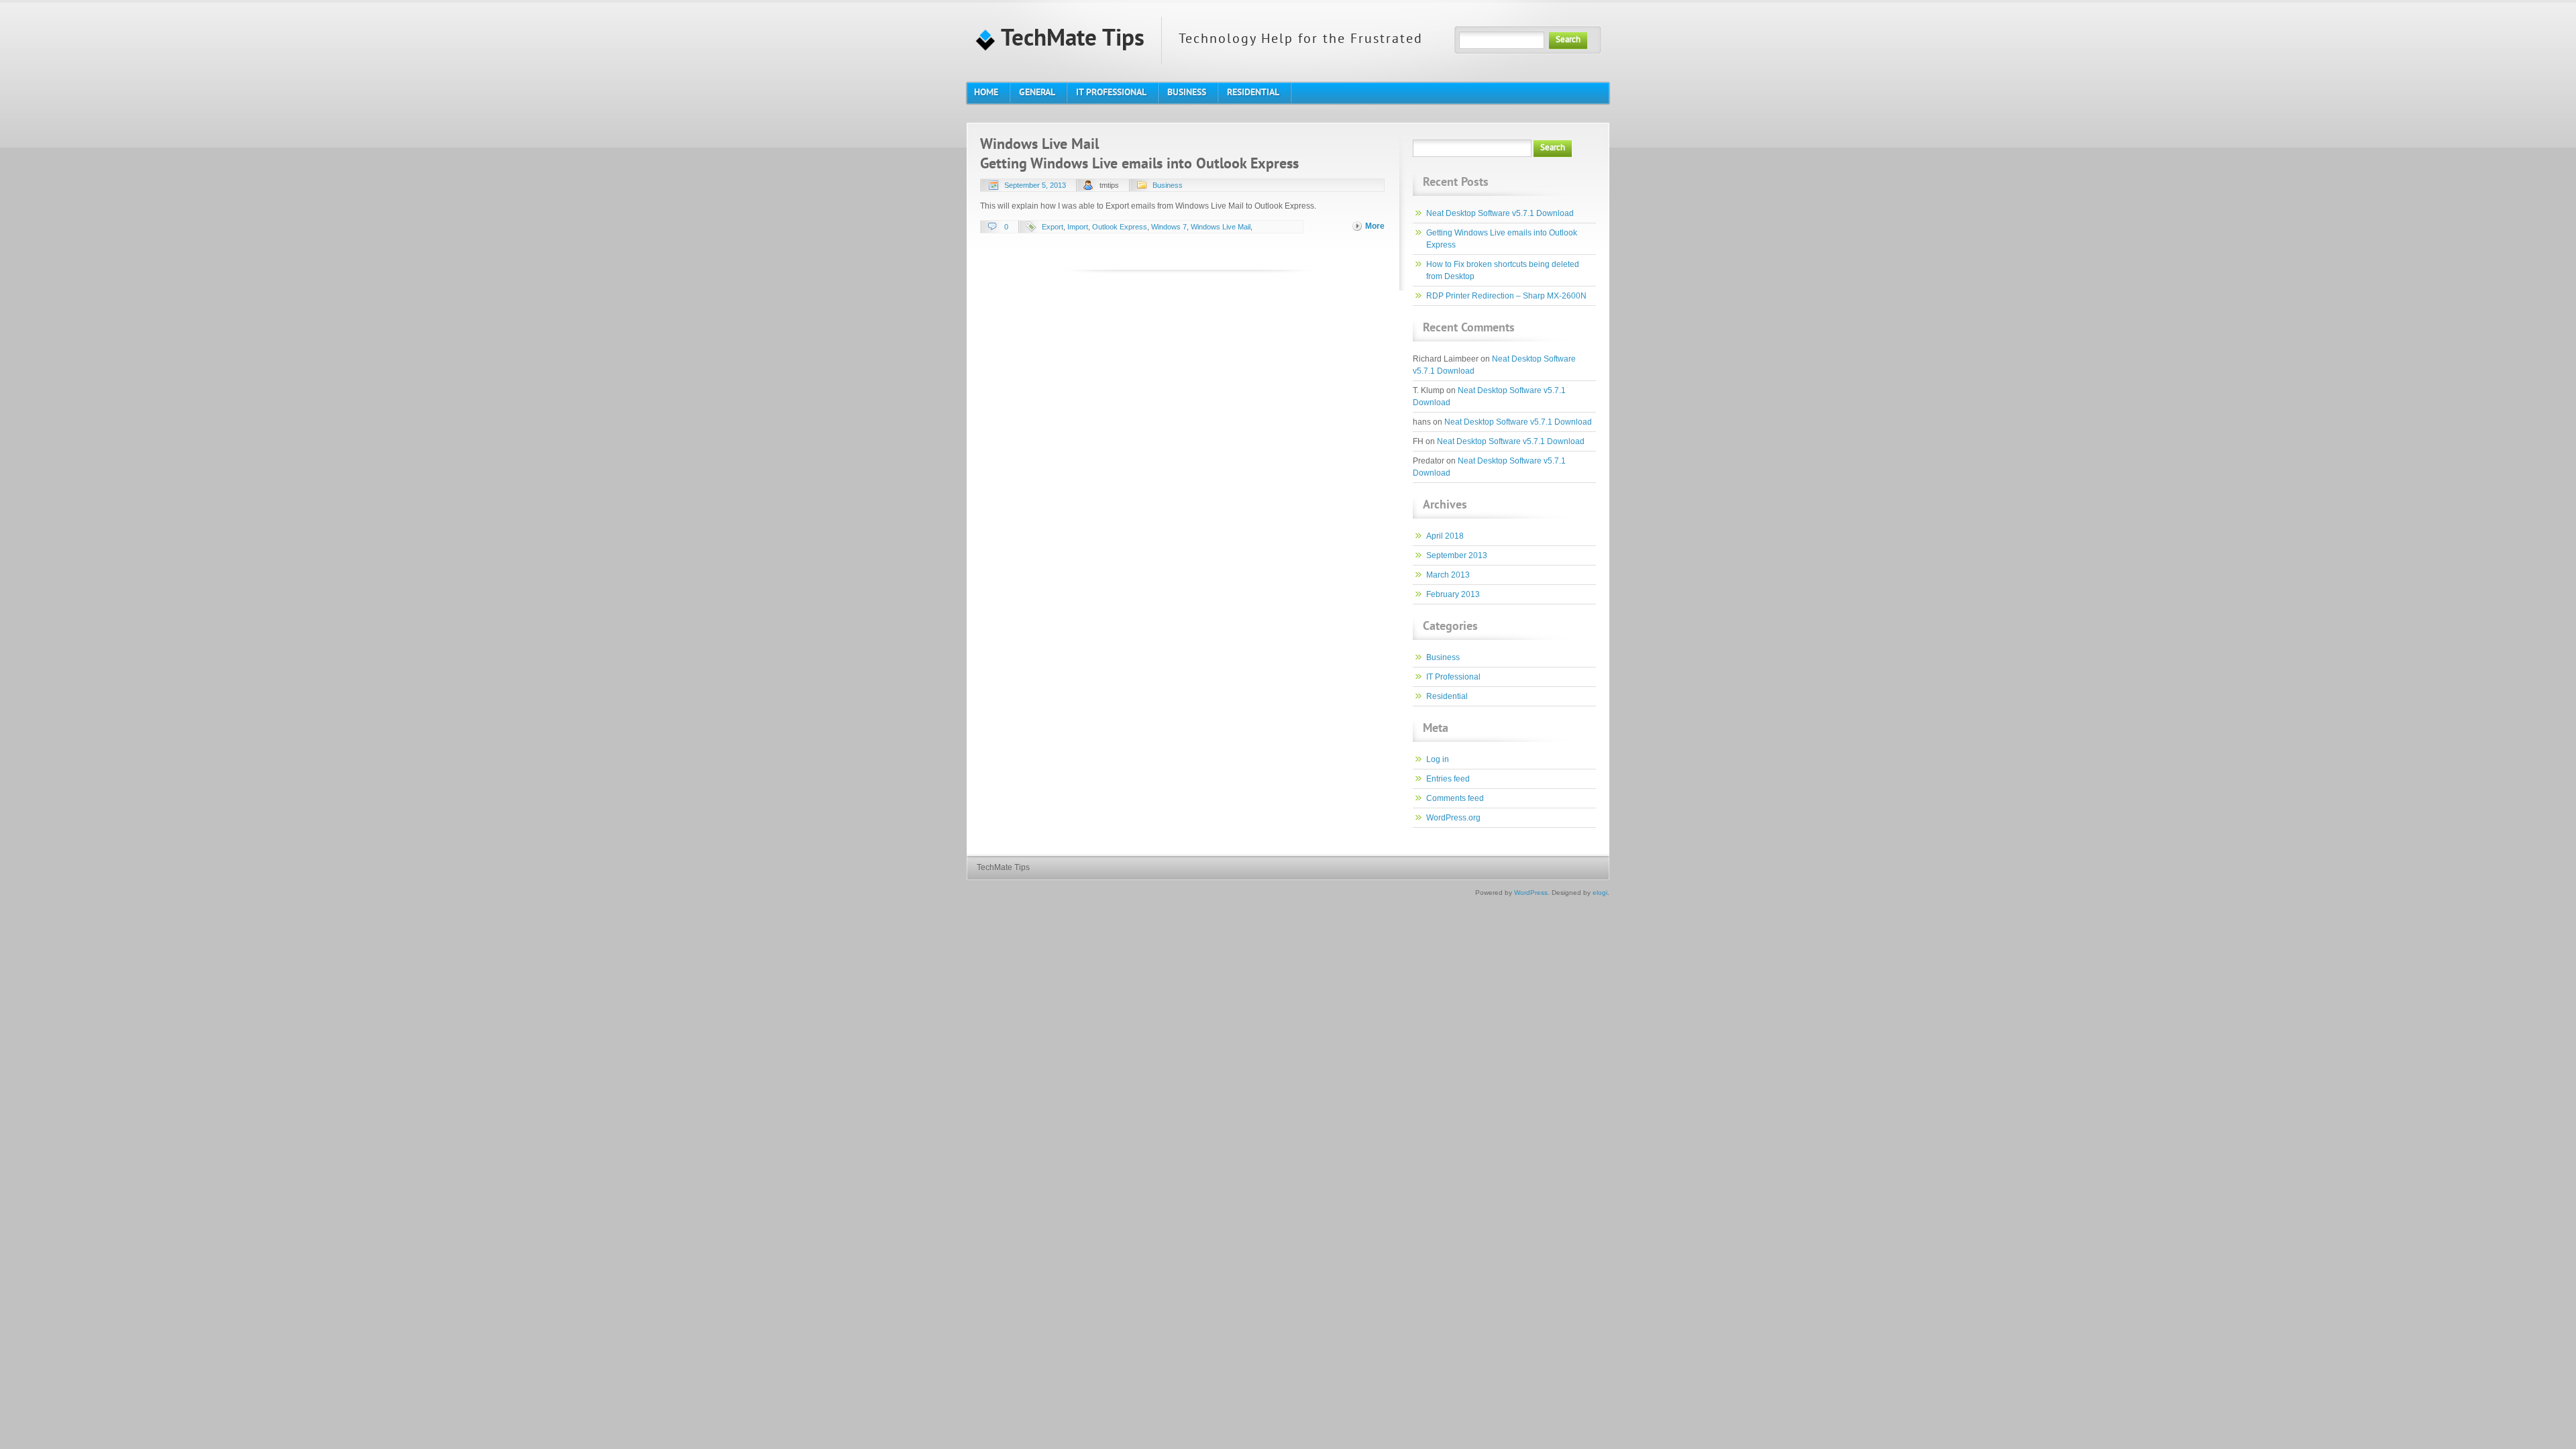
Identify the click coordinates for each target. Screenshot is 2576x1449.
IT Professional (1453, 677)
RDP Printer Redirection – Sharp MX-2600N (1506, 296)
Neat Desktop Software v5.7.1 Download (1500, 213)
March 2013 (1448, 575)
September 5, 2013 (1035, 185)
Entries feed (1448, 779)
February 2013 (1453, 594)
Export (1053, 227)
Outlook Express (1120, 227)
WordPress (1531, 893)
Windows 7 (1169, 227)
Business (1168, 185)
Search (1568, 40)
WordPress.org (1453, 818)
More (1375, 226)
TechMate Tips (1070, 40)
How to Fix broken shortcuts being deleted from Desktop (1503, 270)
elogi (1600, 893)
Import (1078, 227)
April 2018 (1445, 536)
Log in (1438, 759)
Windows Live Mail (1221, 227)
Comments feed (1455, 798)
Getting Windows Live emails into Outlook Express (1139, 165)
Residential (1447, 696)
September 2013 (1457, 555)
